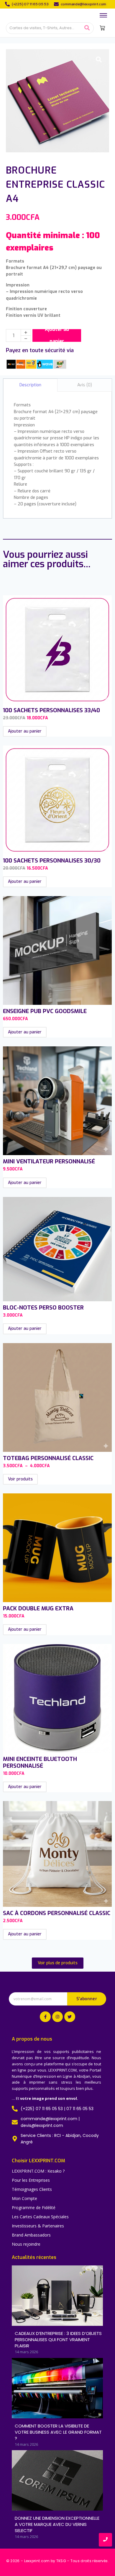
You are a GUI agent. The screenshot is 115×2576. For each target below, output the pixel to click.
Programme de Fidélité (34, 2208)
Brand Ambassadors (31, 2235)
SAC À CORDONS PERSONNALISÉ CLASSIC (57, 1913)
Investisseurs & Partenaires (38, 2226)
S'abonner (87, 1999)
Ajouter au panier (57, 335)
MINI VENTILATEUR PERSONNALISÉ (49, 1161)
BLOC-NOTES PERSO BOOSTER (43, 1308)
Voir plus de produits (58, 1963)
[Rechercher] (87, 28)
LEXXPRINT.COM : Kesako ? (38, 2171)
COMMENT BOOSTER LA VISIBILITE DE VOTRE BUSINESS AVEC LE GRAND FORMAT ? (58, 2432)
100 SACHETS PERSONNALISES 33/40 (51, 710)
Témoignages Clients (32, 2189)
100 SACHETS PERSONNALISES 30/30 (52, 861)
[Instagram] (57, 2017)
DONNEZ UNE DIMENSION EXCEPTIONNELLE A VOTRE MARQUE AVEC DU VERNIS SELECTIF (57, 2524)
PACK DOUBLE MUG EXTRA (38, 1608)
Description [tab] (30, 385)
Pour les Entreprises (31, 2180)
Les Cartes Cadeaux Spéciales (40, 2217)
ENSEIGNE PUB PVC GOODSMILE (45, 1011)
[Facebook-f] (45, 2017)
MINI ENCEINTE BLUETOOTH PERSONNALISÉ (40, 1762)
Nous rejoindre (26, 2244)
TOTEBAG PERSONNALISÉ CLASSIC (48, 1458)
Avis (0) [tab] (85, 385)
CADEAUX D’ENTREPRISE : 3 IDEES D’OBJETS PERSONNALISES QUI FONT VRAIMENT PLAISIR (58, 2340)
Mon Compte (24, 2198)
